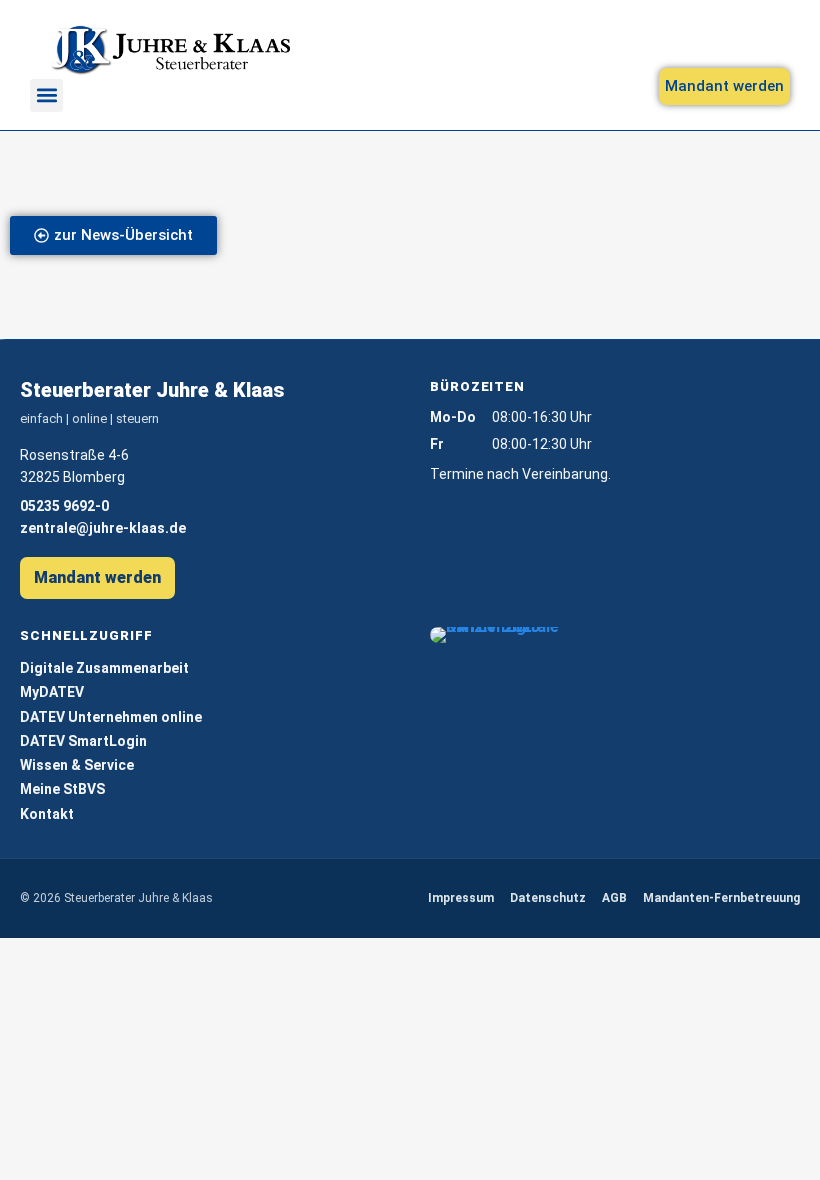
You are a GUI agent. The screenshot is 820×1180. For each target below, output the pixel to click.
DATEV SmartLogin (83, 741)
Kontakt (47, 814)
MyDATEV (52, 692)
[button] (46, 95)
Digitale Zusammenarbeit (104, 668)
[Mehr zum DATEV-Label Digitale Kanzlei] (499, 635)
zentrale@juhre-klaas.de (103, 528)
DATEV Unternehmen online (111, 717)
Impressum (461, 898)
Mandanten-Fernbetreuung (721, 898)
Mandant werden (97, 577)
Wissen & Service (77, 765)
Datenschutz (548, 898)
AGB (614, 898)
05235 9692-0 (64, 506)
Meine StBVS (62, 789)
